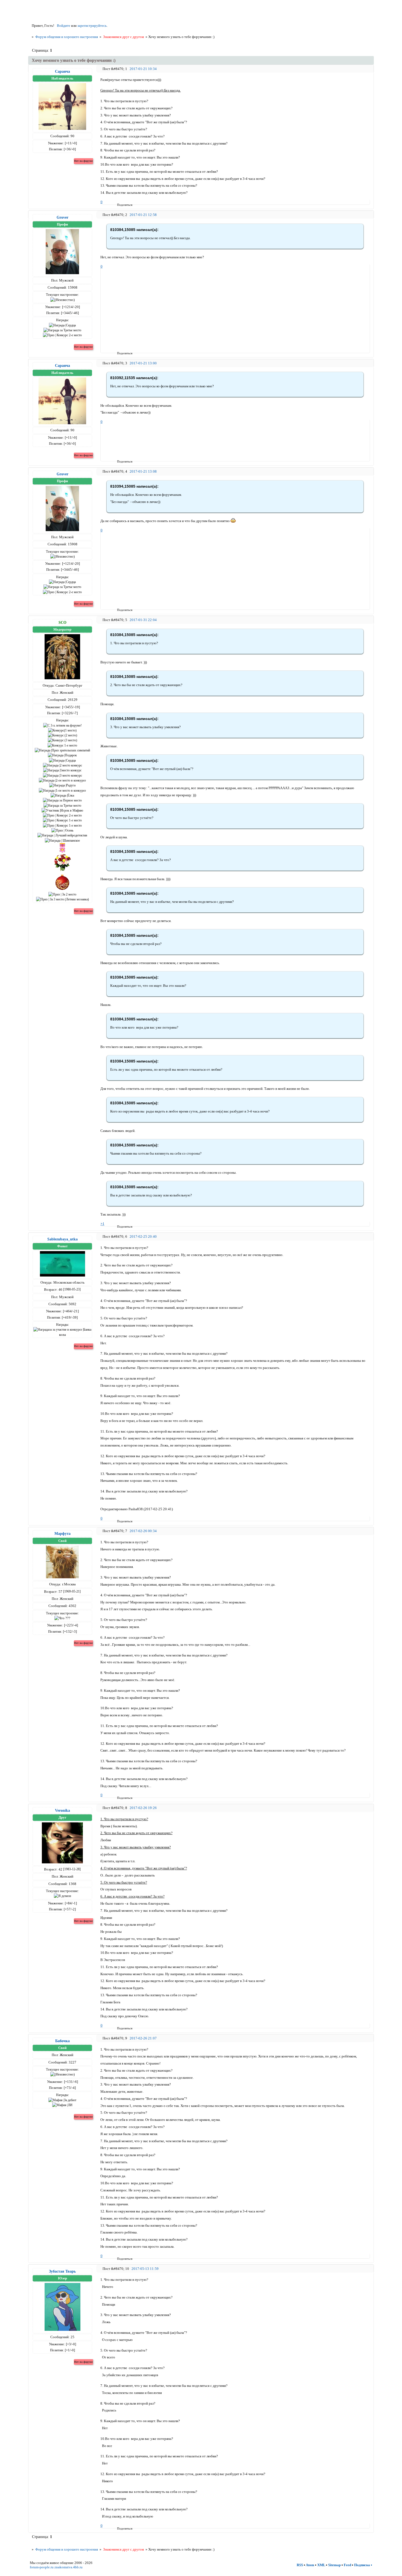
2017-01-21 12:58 (143, 215)
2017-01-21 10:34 (143, 69)
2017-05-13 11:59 (145, 2269)
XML (321, 2565)
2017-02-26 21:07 (143, 2038)
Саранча (62, 71)
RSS (300, 2565)
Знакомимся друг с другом (123, 37)
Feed (347, 2565)
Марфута (62, 1533)
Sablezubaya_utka (62, 1239)
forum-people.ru (42, 2567)
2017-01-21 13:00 (143, 363)
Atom (310, 2565)
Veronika (62, 1810)
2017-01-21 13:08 (143, 471)
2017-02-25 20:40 (143, 1236)
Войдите (64, 26)
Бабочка (62, 2041)
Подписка (362, 2565)
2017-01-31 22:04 (143, 620)
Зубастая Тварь (62, 2271)
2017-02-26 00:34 (143, 1531)
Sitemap (334, 2565)
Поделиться (119, 205)
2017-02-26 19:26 (143, 1808)
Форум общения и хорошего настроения (67, 37)
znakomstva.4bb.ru (69, 2567)
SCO (62, 622)
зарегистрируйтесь (92, 26)
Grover (62, 217)
